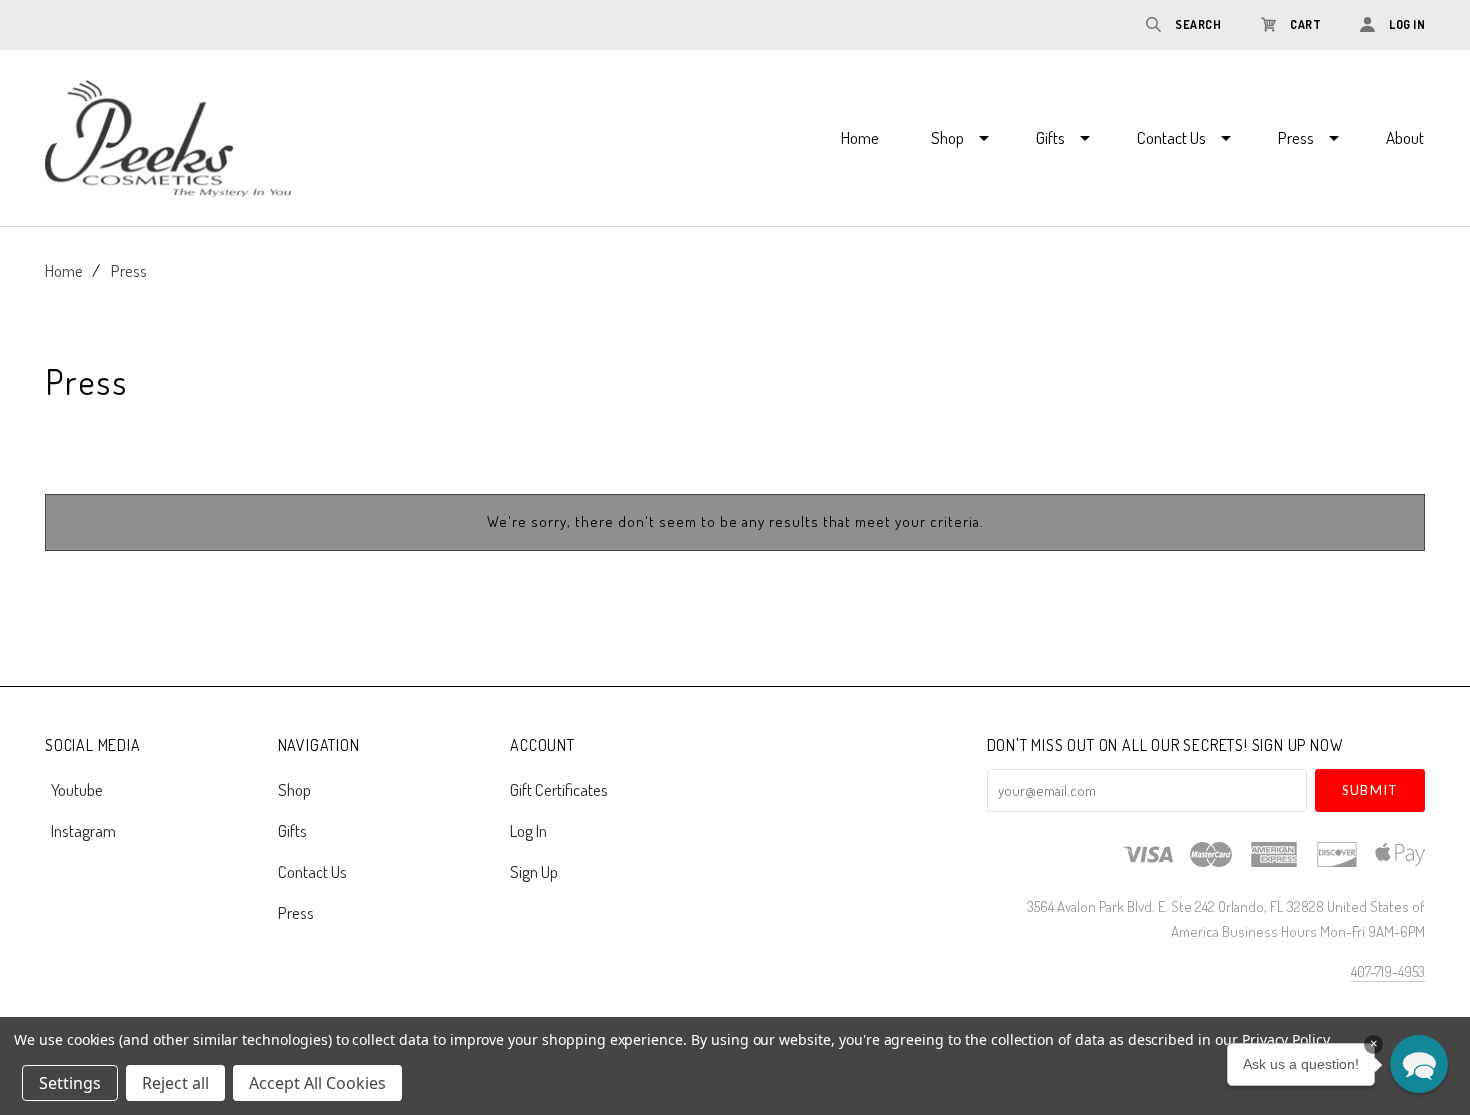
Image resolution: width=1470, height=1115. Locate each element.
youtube (77, 789)
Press (1296, 137)
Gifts (1050, 137)
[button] (1419, 1064)
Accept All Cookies (317, 1083)
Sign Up (534, 870)
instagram (83, 829)
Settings (70, 1083)
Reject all (175, 1083)
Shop (947, 137)
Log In (528, 830)
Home (860, 137)
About (1405, 137)
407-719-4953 (1388, 971)
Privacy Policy (1285, 1039)
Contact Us (1171, 137)
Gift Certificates (559, 789)
